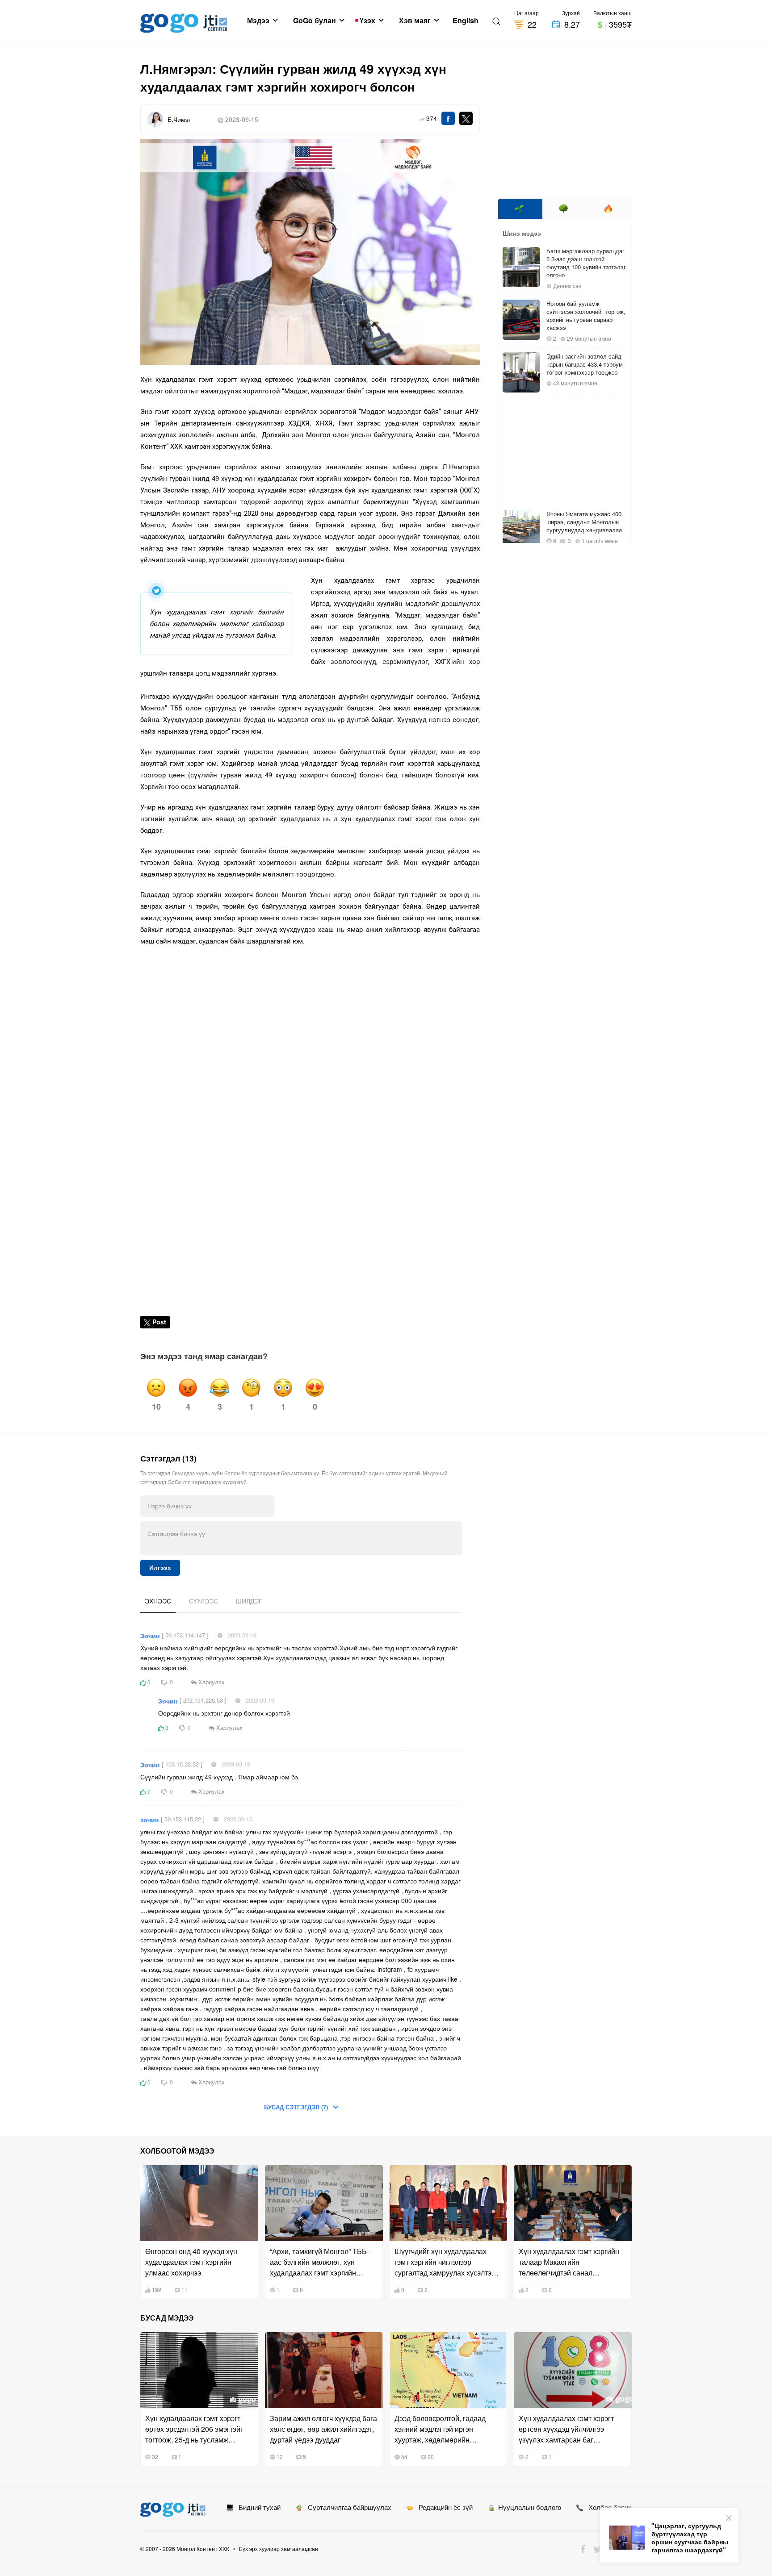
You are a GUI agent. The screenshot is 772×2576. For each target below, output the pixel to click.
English (466, 21)
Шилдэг (249, 1601)
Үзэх (368, 21)
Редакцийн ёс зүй (443, 2507)
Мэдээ (259, 21)
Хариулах (211, 1682)
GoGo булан (315, 21)
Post (159, 1322)
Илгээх (160, 1568)
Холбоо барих (607, 2507)
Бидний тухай (257, 2507)
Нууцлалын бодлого (528, 2507)
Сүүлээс (203, 1601)
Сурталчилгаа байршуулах (347, 2507)
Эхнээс (158, 1601)
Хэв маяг (416, 21)
